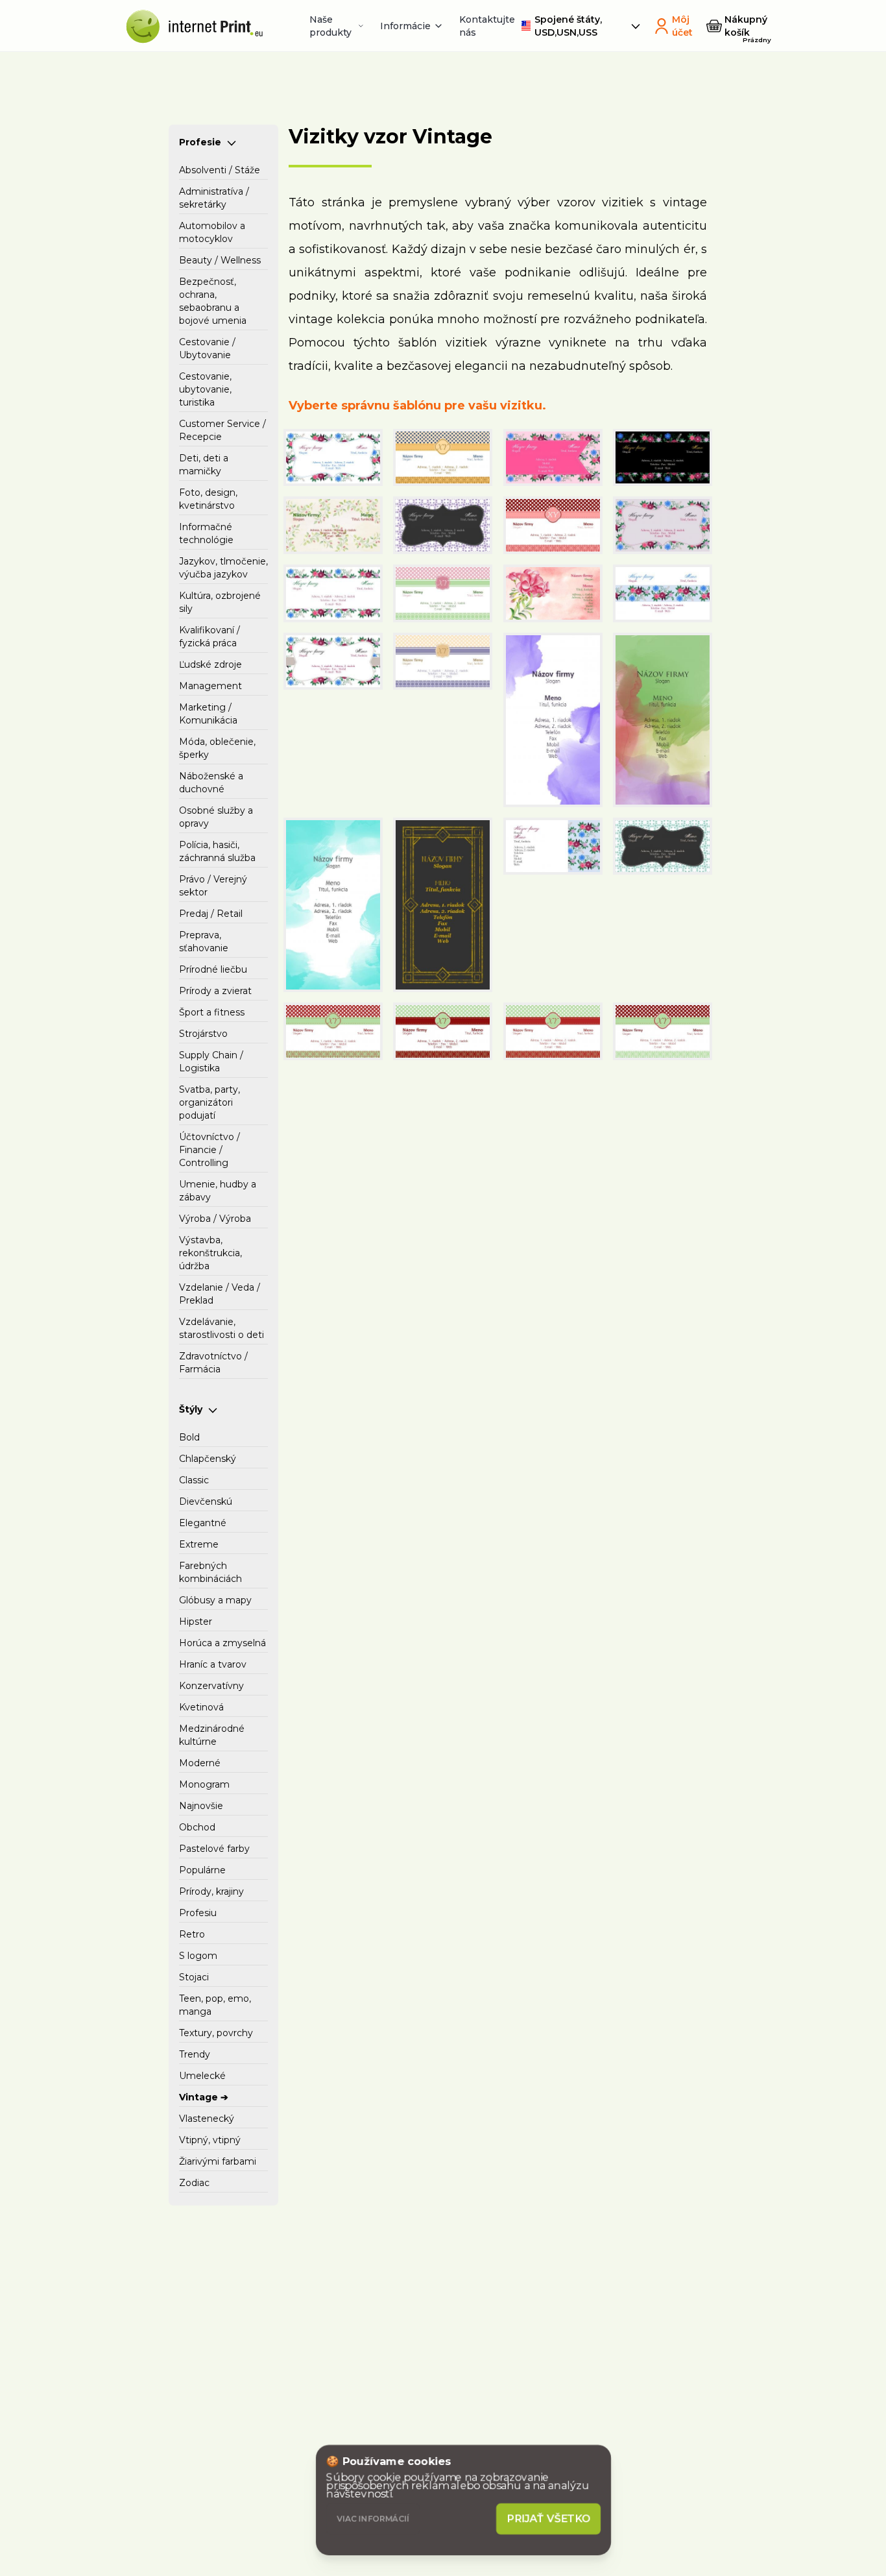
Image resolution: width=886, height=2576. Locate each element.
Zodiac (194, 2183)
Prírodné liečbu (213, 969)
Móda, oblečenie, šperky (217, 748)
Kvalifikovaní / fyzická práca (210, 637)
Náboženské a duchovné (211, 783)
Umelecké (202, 2076)
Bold (189, 1437)
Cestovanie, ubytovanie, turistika (205, 389)
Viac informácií (373, 2519)
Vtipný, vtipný (210, 2140)
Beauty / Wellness (220, 260)
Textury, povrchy (216, 2033)
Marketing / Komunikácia (208, 714)
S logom (198, 1956)
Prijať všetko (549, 2519)
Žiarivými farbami (218, 2161)
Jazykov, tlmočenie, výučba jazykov (223, 568)
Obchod (197, 1827)
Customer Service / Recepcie (222, 430)
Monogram (204, 1784)
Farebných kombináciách (210, 1572)
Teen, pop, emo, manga (215, 2005)
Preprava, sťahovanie (204, 942)
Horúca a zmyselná (222, 1643)
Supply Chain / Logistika (211, 1062)
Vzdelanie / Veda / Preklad (220, 1294)
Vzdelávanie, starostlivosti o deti (221, 1328)
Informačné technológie (206, 533)
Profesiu (198, 1913)
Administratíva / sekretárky (214, 198)
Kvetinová (201, 1707)
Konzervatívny (211, 1686)
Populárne (202, 1870)
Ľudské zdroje (210, 664)
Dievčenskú (206, 1501)
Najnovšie (201, 1806)
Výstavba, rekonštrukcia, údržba (210, 1253)
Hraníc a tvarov (213, 1664)
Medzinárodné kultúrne (212, 1735)
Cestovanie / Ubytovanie (207, 348)
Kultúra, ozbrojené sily (220, 602)
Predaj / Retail (211, 914)
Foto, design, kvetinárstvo (208, 499)
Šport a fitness (212, 1012)
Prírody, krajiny (211, 1891)
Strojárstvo (203, 1034)
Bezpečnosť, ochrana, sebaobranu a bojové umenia (213, 301)
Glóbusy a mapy (215, 1600)
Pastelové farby (214, 1849)
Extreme (199, 1544)
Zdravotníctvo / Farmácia (213, 1363)
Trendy (195, 2054)
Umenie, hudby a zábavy (218, 1191)
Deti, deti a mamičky (204, 465)
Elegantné (203, 1523)
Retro (192, 1934)
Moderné (200, 1763)
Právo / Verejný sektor (213, 886)
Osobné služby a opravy (216, 817)
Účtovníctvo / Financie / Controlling (210, 1150)
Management (210, 686)
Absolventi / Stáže (220, 170)
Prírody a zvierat (215, 991)
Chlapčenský (208, 1459)
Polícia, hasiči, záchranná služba (217, 851)
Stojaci (194, 1977)
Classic (194, 1480)
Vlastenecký (207, 2119)
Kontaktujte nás (487, 26)
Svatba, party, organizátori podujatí (210, 1102)
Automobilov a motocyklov (212, 232)
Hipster (196, 1622)
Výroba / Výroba (215, 1219)
